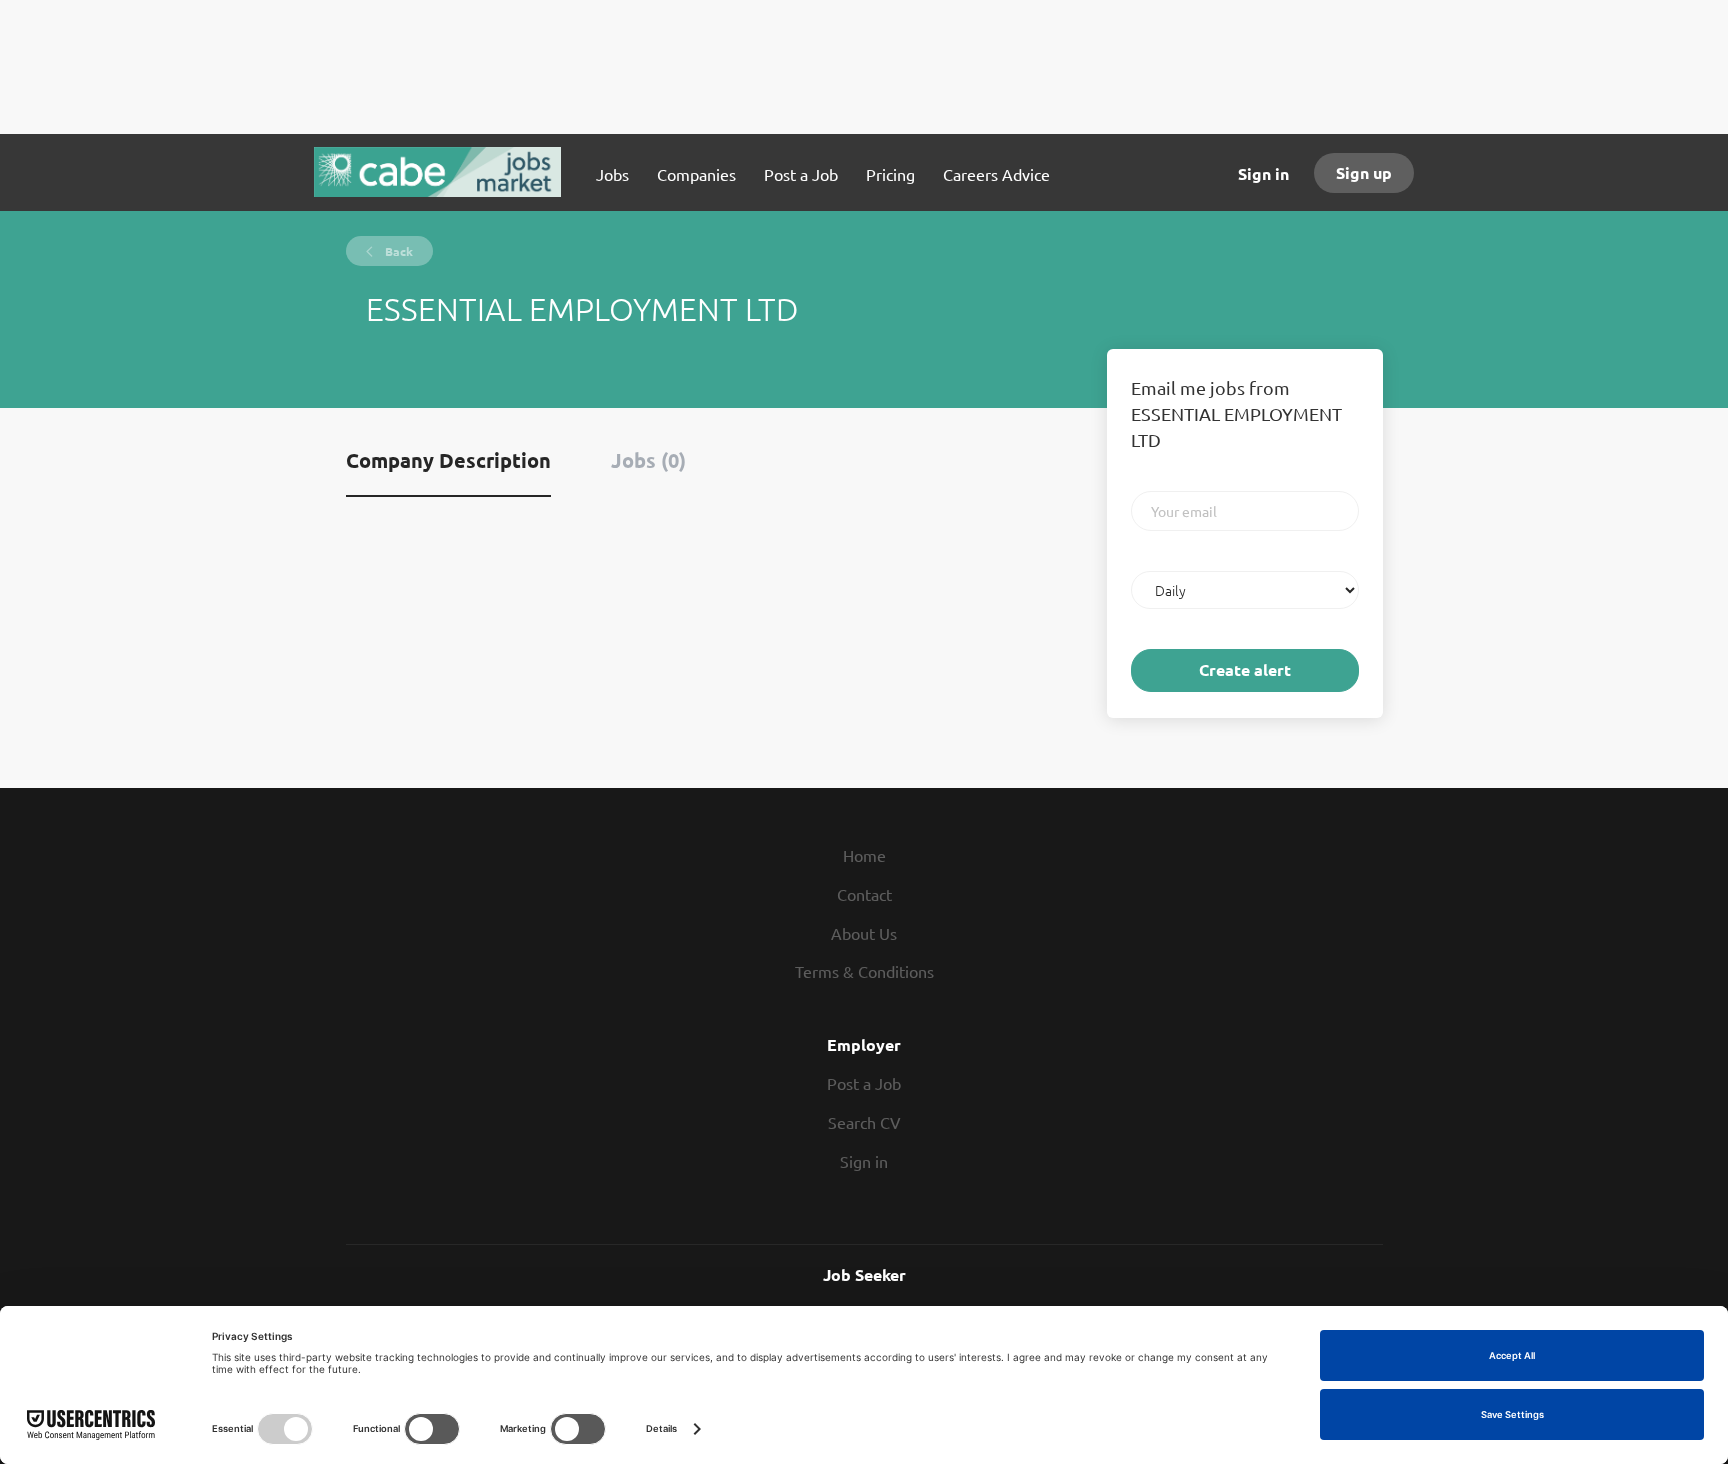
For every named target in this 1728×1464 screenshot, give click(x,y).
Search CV (864, 1122)
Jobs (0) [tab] (648, 460)
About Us (864, 933)
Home (864, 855)
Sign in (1263, 173)
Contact (864, 894)
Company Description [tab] (448, 460)
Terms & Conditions (864, 971)
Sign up (1364, 172)
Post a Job (864, 1083)
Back (397, 251)
